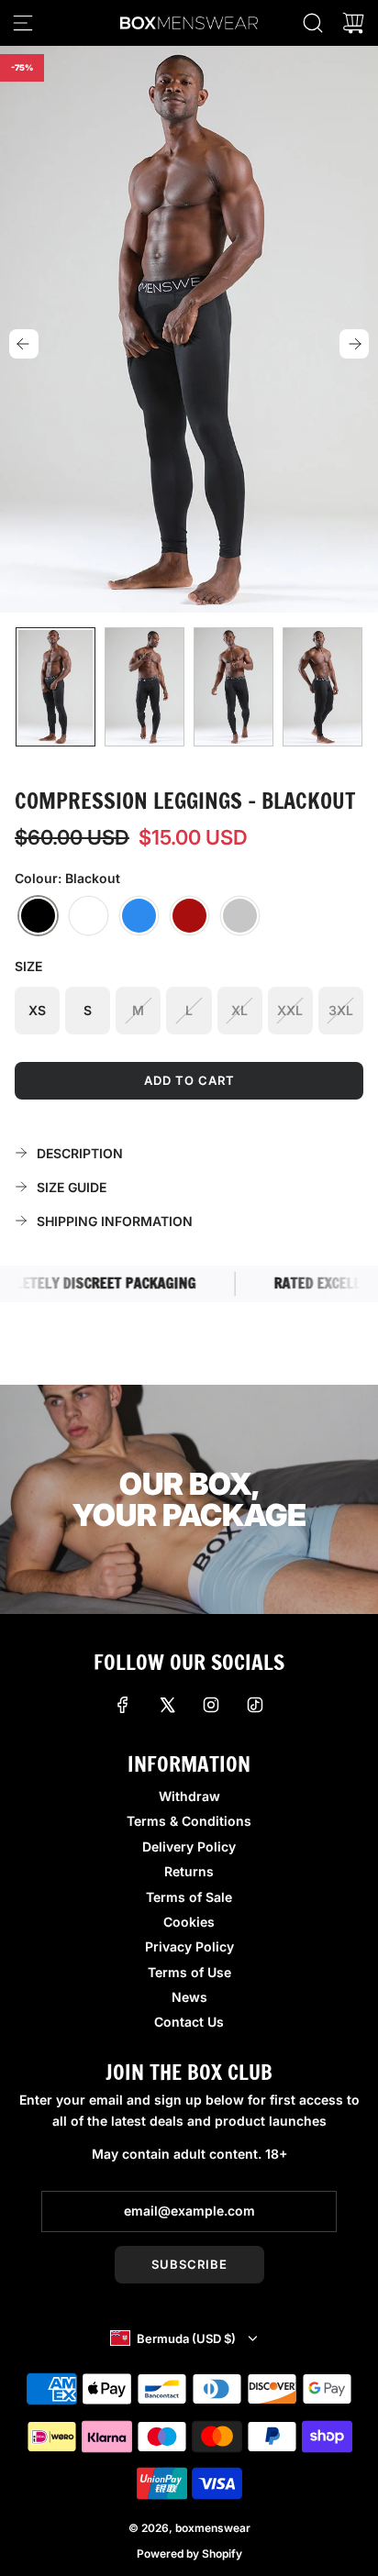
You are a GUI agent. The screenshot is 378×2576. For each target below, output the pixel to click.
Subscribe (189, 2264)
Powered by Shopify (189, 2554)
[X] (167, 1705)
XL (239, 1010)
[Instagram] (211, 1705)
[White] (89, 916)
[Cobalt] (139, 916)
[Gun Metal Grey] (240, 916)
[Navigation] (23, 23)
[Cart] (353, 23)
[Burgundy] (189, 916)
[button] (24, 344)
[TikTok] (255, 1705)
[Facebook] (123, 1705)
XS (37, 1010)
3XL (341, 1010)
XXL (290, 1010)
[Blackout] (38, 916)
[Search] (313, 23)
